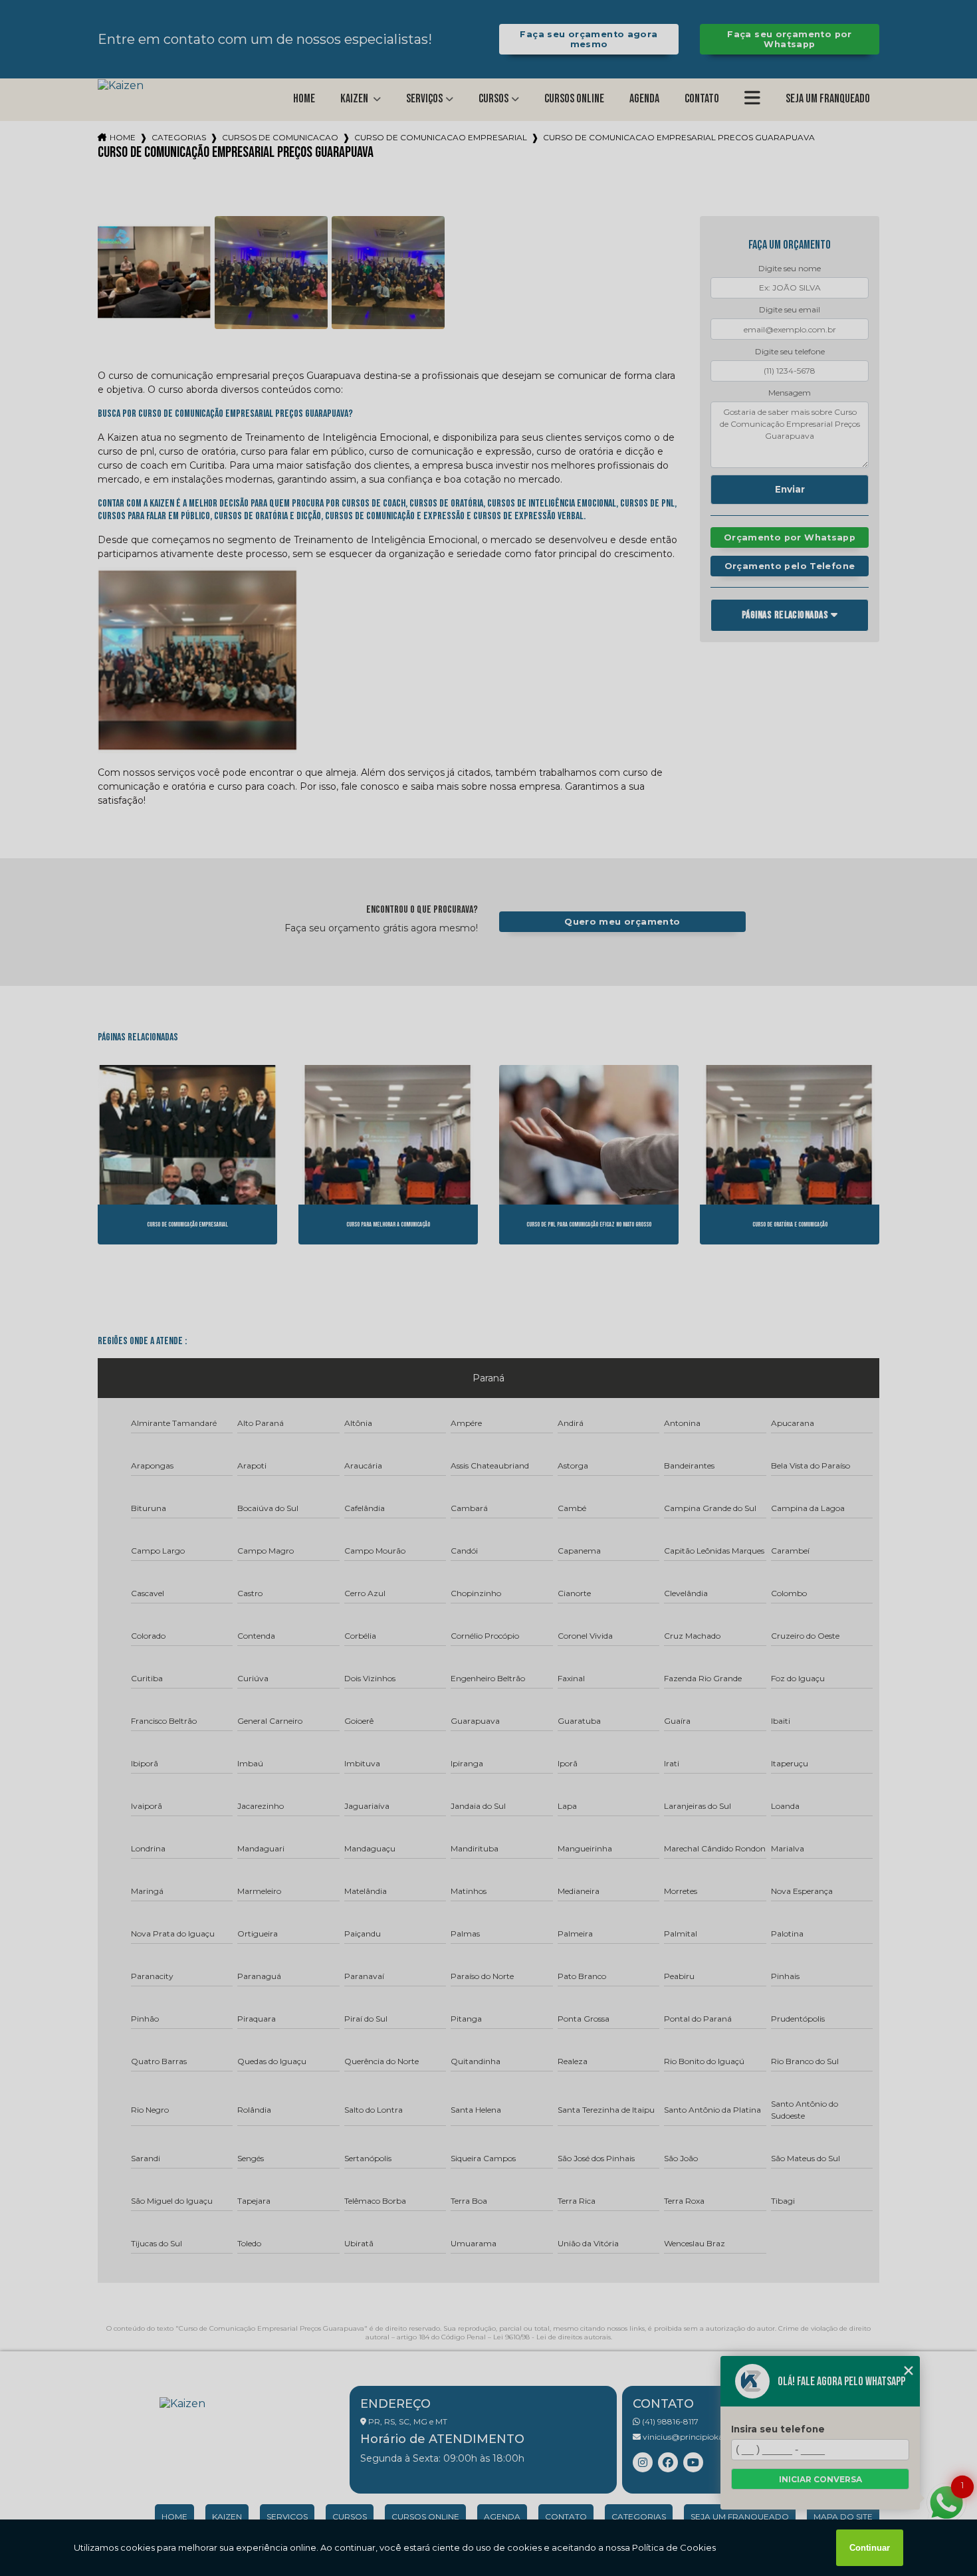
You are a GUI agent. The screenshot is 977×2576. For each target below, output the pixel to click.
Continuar (870, 2548)
